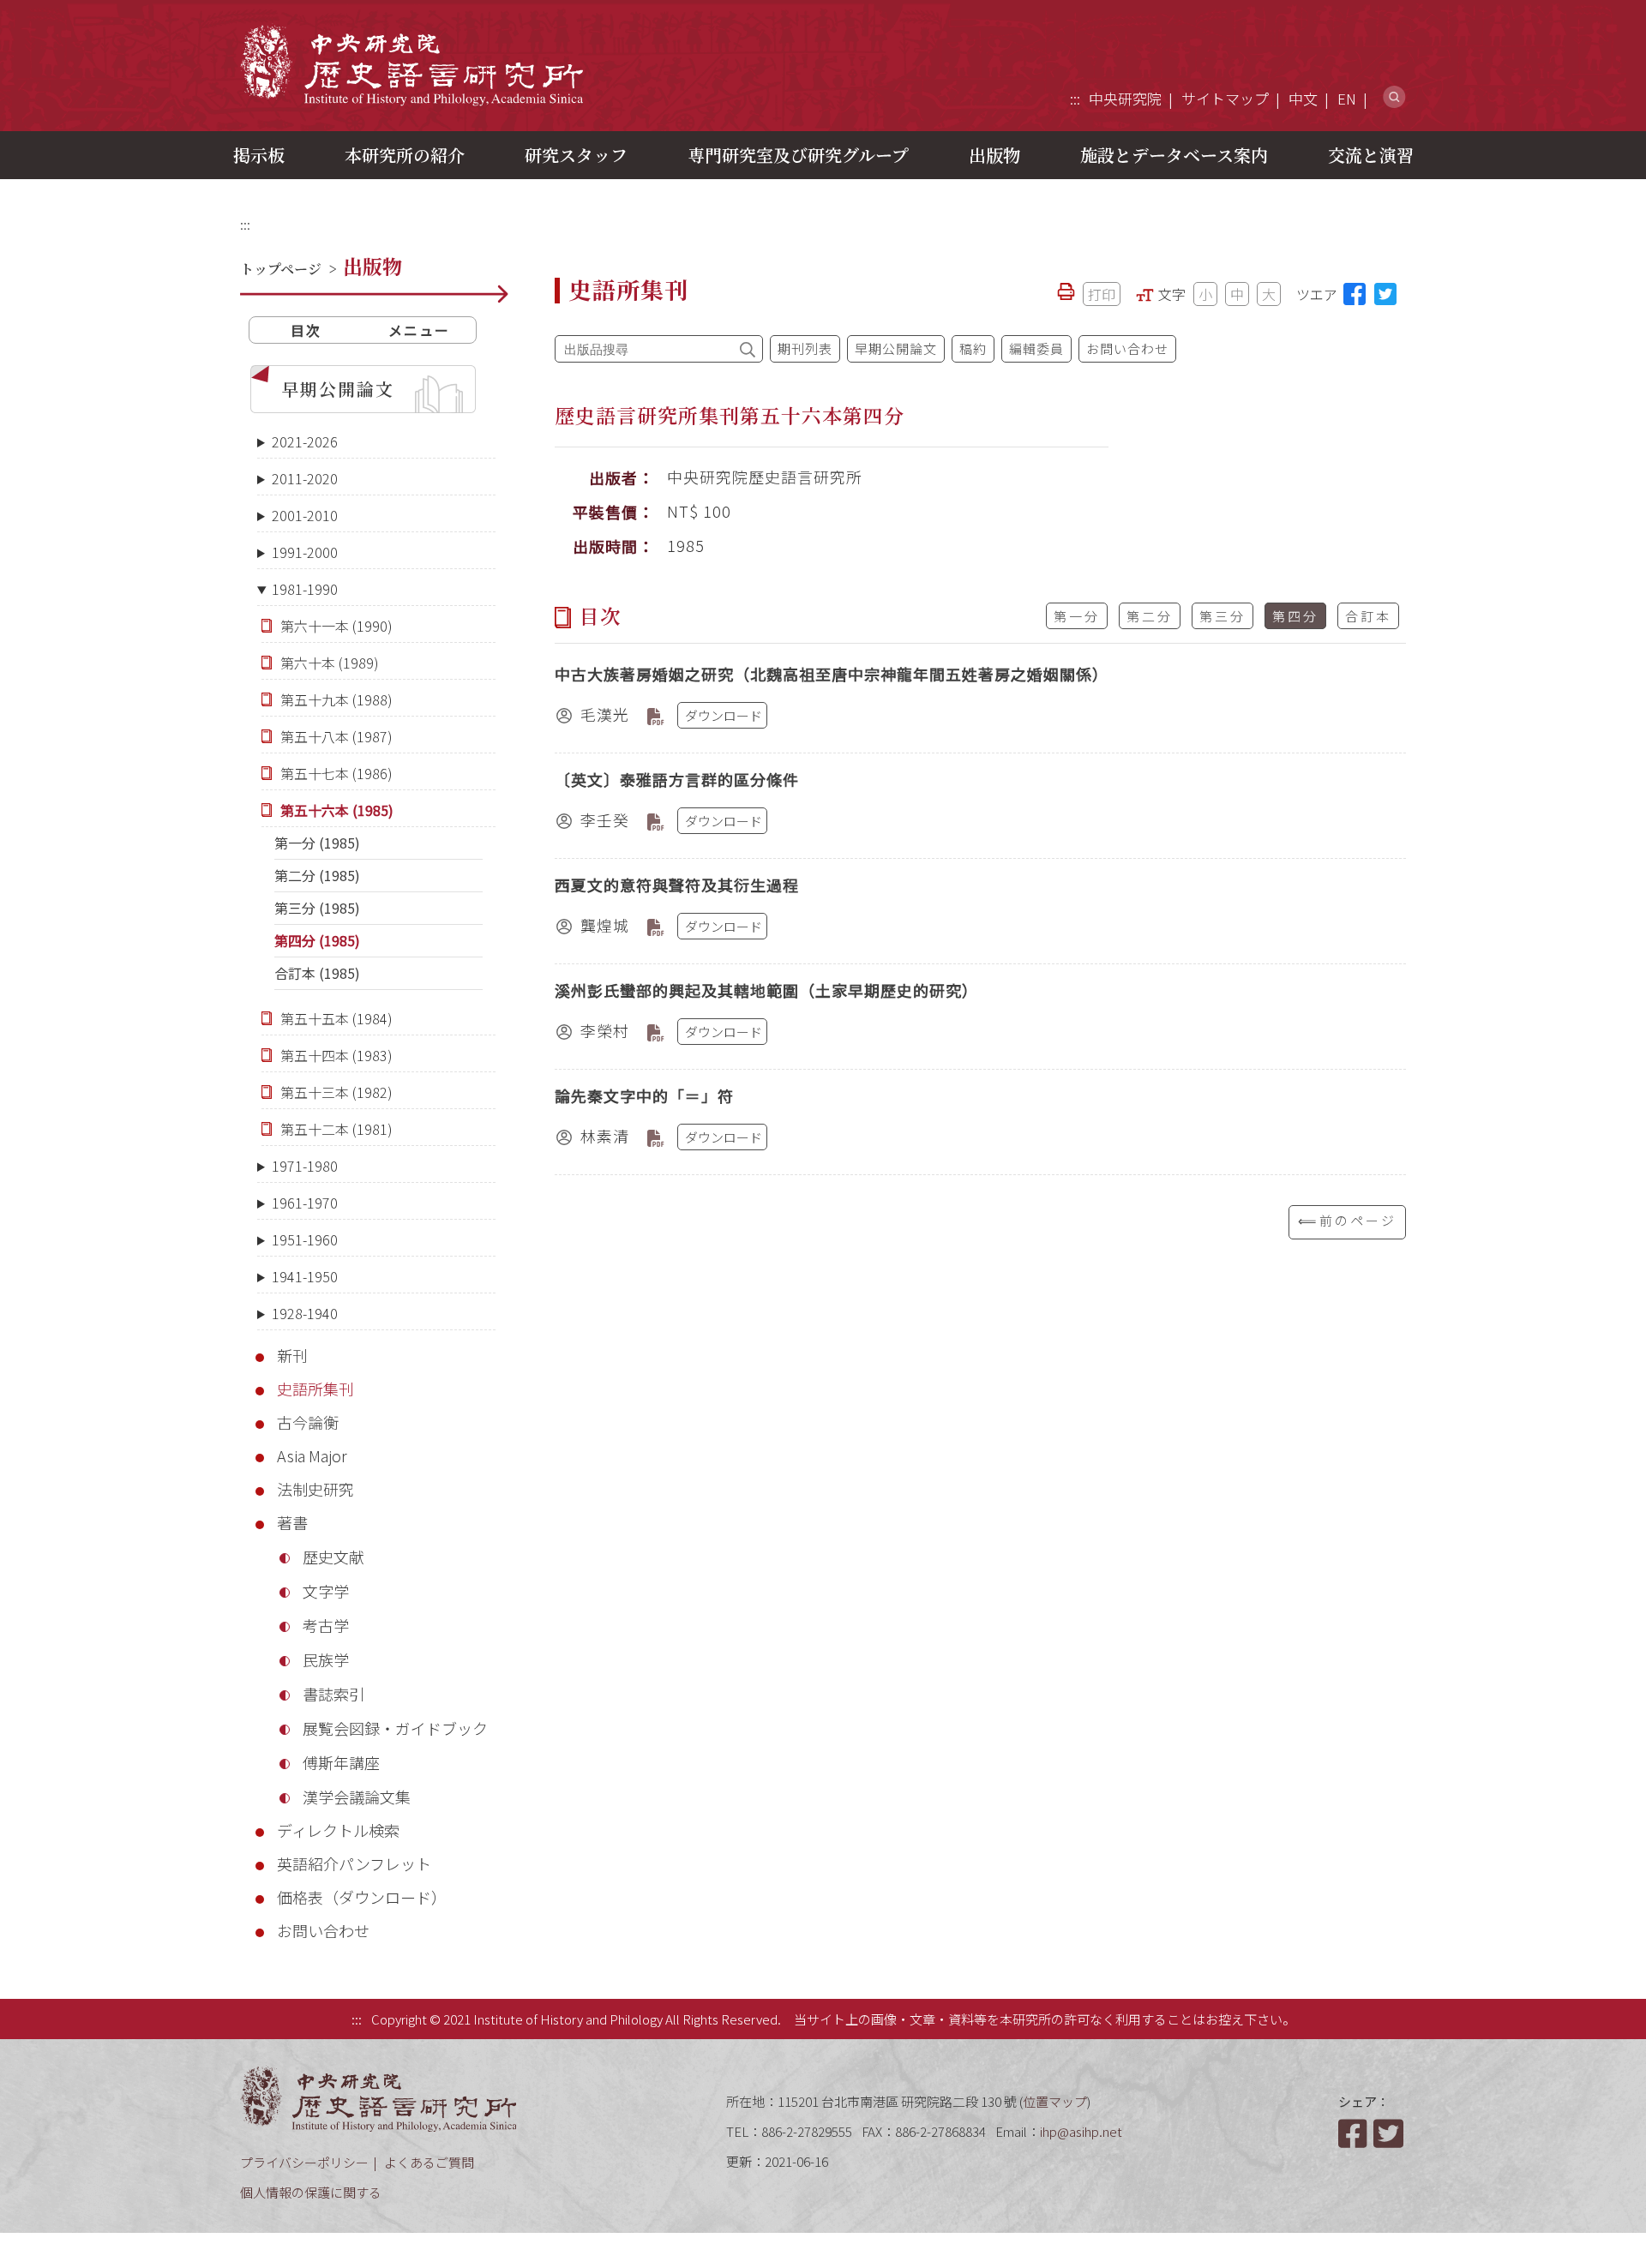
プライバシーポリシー (304, 2162)
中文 (1303, 98)
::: (1075, 98)
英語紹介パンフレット (354, 1863)
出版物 (994, 155)
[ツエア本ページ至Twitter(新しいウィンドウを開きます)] (1385, 294)
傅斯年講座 (341, 1762)
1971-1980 (305, 1166)
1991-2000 (305, 552)
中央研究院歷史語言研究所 (411, 65)
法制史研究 (315, 1489)
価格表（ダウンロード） (362, 1897)
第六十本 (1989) (330, 663)
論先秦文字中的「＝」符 (644, 1095)
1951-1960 (305, 1239)
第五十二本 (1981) (336, 1129)
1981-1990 (305, 589)
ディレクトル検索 (338, 1830)
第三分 (1222, 616)
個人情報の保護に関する (311, 2192)
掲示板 (259, 155)
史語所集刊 (315, 1389)
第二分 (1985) (317, 875)
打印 (1102, 294)
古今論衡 (308, 1422)
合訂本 (1368, 616)
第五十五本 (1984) (336, 1018)
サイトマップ (1225, 98)
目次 (306, 330)
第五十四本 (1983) (336, 1055)
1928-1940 (305, 1313)
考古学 (326, 1625)
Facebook (1355, 2133)
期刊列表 (805, 348)
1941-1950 (305, 1276)
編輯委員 (1036, 348)
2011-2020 (305, 478)
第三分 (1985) (317, 908)
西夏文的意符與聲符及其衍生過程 (677, 885)
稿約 (973, 348)
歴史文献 (333, 1557)
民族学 (326, 1659)
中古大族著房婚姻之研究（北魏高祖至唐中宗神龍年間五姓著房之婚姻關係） (832, 674)
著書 (292, 1522)
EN (1347, 98)
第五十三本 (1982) (336, 1092)
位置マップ (1055, 2101)
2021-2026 (305, 441)
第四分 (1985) (317, 940)
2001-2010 (305, 515)
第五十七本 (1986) (336, 773)
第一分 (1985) (317, 843)
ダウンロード (724, 715)
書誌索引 (333, 1694)
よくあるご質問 (429, 2162)
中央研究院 (1125, 98)
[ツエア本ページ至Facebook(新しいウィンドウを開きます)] (1355, 294)
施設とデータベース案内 (1174, 155)
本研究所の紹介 (405, 155)
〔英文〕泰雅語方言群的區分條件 (677, 779)
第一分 (1077, 616)
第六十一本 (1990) (336, 626)
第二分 (1150, 616)
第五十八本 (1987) (336, 736)
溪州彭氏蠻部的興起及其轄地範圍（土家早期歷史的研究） (766, 990)
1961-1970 (305, 1203)
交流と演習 (1371, 155)
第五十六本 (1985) (337, 810)
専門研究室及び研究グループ (798, 155)
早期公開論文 (338, 389)
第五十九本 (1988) (336, 699)
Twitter (1390, 2133)
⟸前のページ (1347, 1220)
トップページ (281, 269)
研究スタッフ (576, 155)
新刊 (292, 1355)
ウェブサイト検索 (1394, 97)
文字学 (326, 1591)
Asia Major (312, 1455)
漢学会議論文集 (357, 1797)
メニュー (419, 330)
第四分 (1295, 616)
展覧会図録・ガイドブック (395, 1728)
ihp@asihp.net (1081, 2131)
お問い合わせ (323, 1930)
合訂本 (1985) (317, 973)
